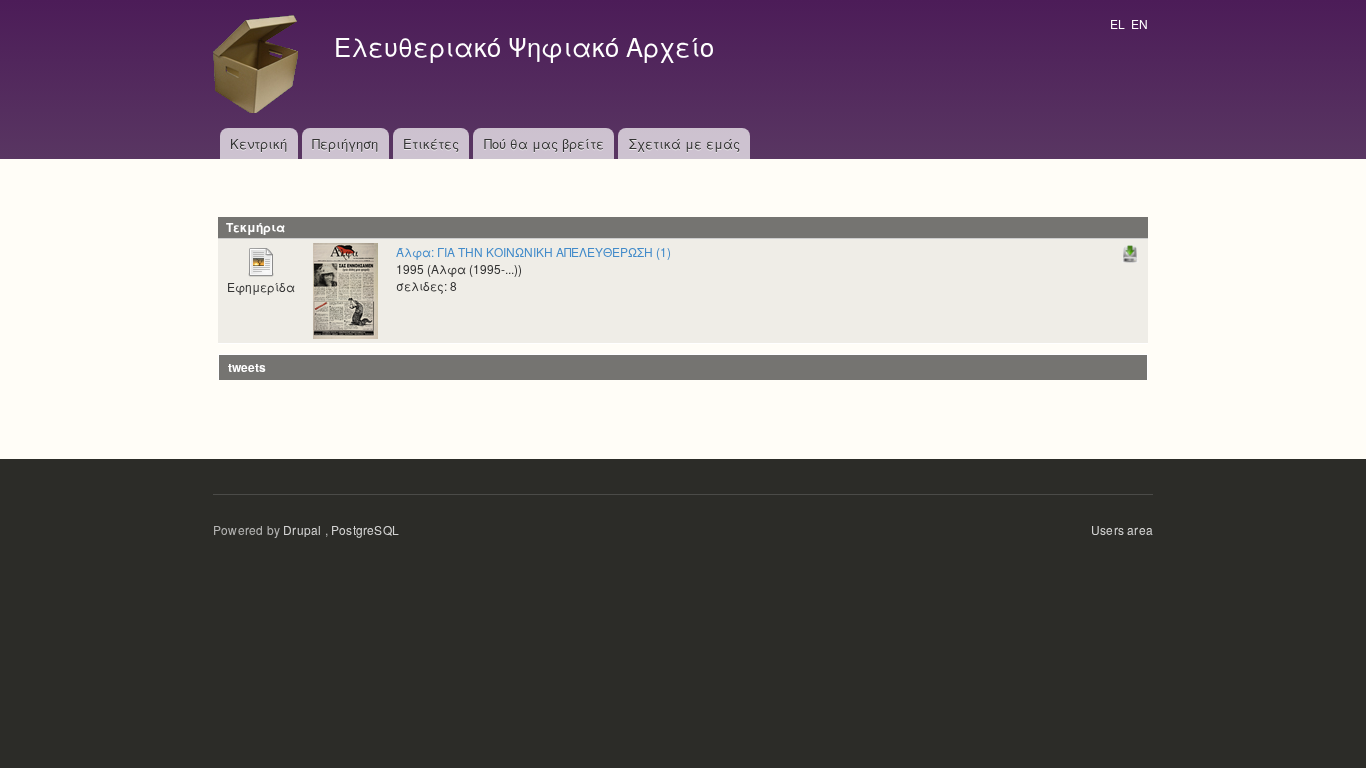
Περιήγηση (345, 143)
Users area (1122, 529)
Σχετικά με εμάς (684, 143)
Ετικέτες (431, 143)
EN (1139, 23)
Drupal (302, 529)
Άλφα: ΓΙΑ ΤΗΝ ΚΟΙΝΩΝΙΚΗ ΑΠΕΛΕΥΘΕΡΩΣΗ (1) (533, 251)
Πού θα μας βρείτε (544, 143)
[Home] (261, 64)
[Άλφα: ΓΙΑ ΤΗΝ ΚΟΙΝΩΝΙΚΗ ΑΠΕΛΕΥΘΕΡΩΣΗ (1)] (345, 288)
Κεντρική (258, 143)
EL (1117, 23)
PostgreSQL (365, 529)
